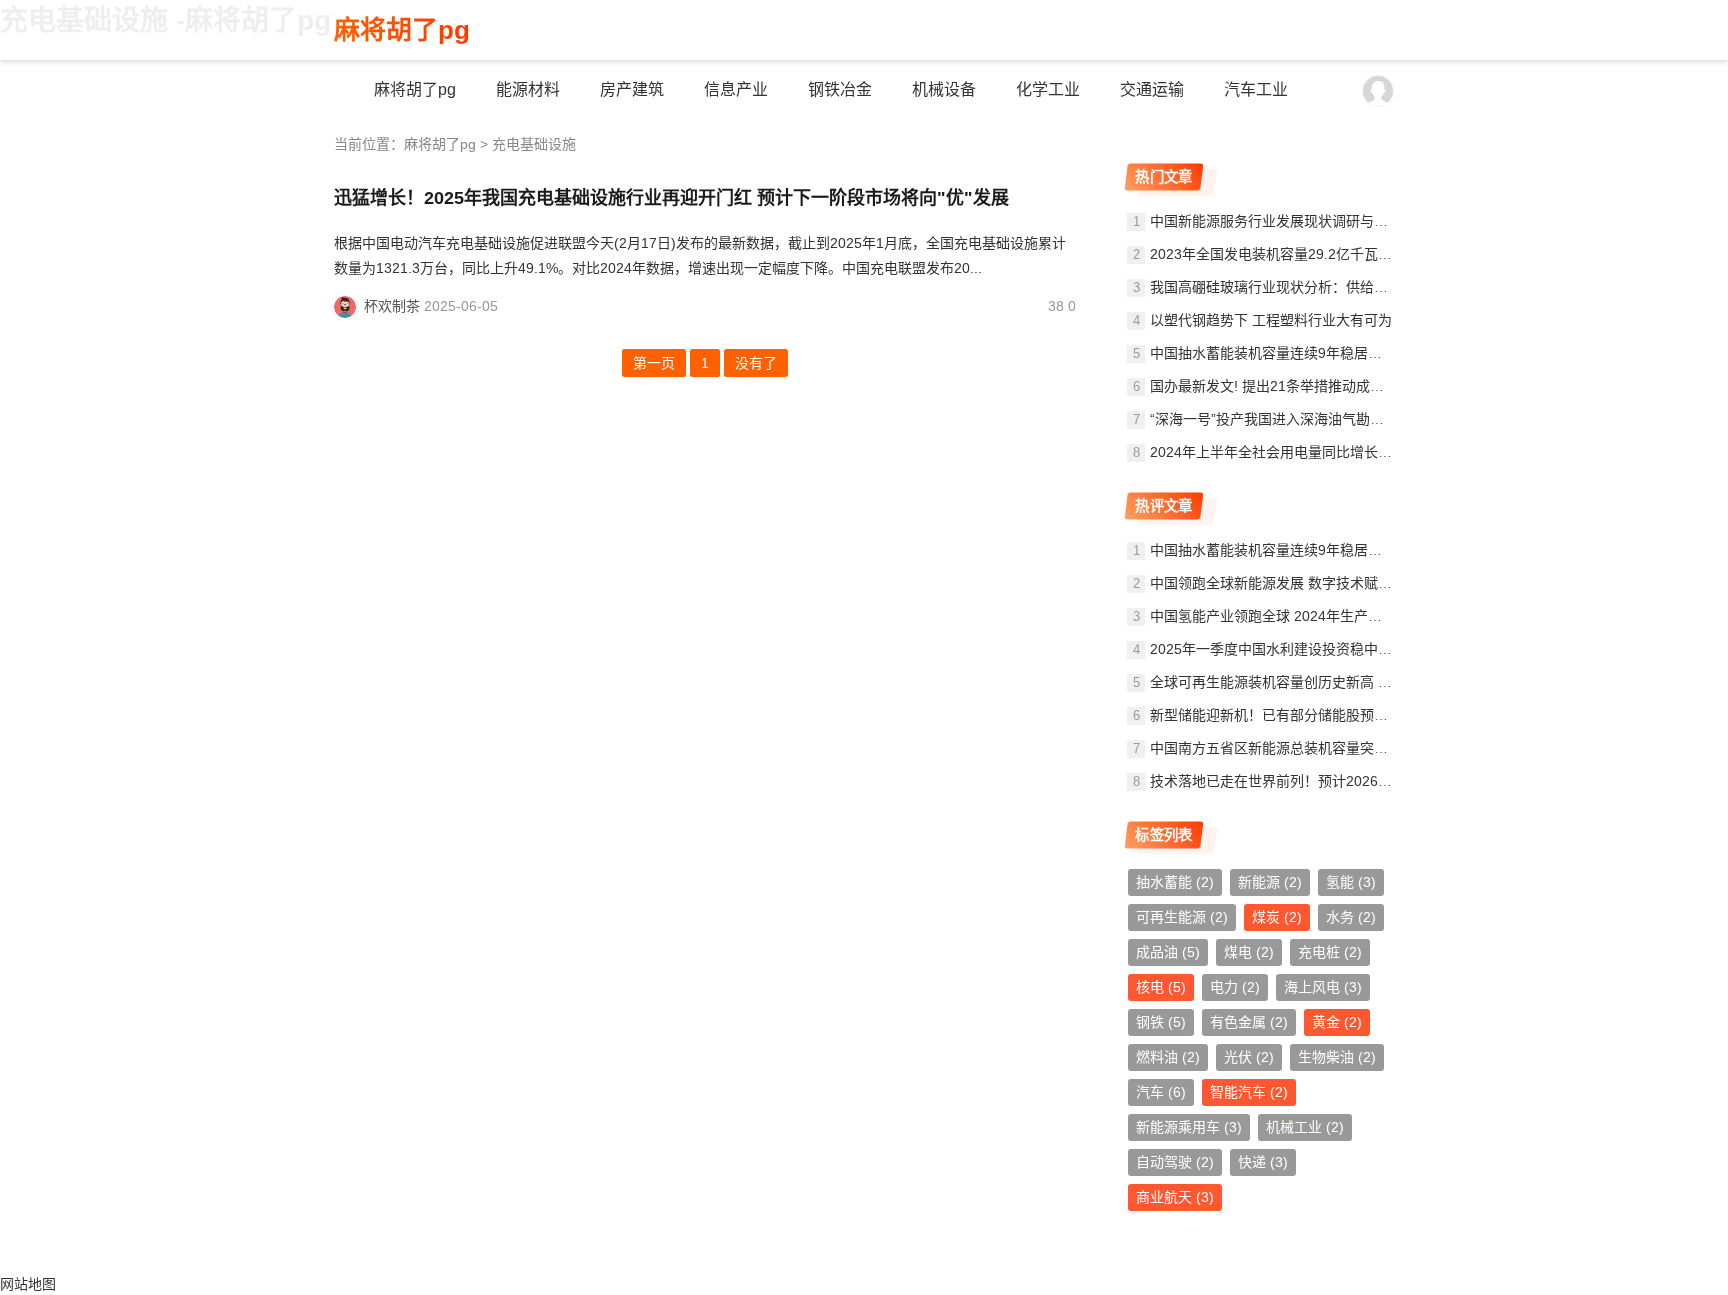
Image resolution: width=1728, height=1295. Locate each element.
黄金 (1337, 1022)
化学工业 (1048, 89)
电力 (1235, 987)
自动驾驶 (1175, 1162)
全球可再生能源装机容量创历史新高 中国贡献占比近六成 (1327, 682)
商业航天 (1175, 1197)
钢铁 (1161, 1022)
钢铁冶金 (840, 89)
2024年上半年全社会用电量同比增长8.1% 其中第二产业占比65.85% (1362, 452)
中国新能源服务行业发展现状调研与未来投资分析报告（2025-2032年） (1373, 221)
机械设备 (944, 89)
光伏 (1249, 1057)
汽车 (1161, 1092)
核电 (1161, 987)
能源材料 (528, 89)
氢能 (1351, 882)
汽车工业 (1256, 89)
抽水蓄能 (1175, 882)
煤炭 (1277, 917)
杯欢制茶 (392, 306)
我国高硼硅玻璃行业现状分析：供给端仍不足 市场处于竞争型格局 (1355, 287)
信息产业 (736, 89)
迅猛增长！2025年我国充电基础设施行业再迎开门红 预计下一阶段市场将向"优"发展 (671, 198)
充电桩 (1330, 952)
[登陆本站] (1378, 91)
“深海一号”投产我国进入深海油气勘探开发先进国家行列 (1323, 419)
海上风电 (1323, 987)
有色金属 (1249, 1022)
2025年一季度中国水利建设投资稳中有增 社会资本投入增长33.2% (1356, 649)
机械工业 (1305, 1127)
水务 (1351, 917)
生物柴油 (1337, 1057)
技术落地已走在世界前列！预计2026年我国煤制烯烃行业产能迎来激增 (1369, 781)
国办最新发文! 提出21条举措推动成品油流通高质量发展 (1323, 386)
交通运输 (1152, 89)
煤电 (1249, 952)
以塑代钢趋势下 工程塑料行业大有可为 (1271, 320)
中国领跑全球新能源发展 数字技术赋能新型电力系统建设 (1327, 583)
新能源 (1270, 882)
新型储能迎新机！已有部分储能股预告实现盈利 (1297, 715)
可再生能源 (1182, 917)
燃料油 (1168, 1057)
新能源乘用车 (1189, 1127)
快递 (1263, 1162)
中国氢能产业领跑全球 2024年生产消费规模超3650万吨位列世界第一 (1366, 616)
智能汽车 (1249, 1092)
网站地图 (28, 1284)
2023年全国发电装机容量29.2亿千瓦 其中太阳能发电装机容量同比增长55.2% (1391, 254)
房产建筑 (632, 89)
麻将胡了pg (402, 30)
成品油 (1168, 952)
